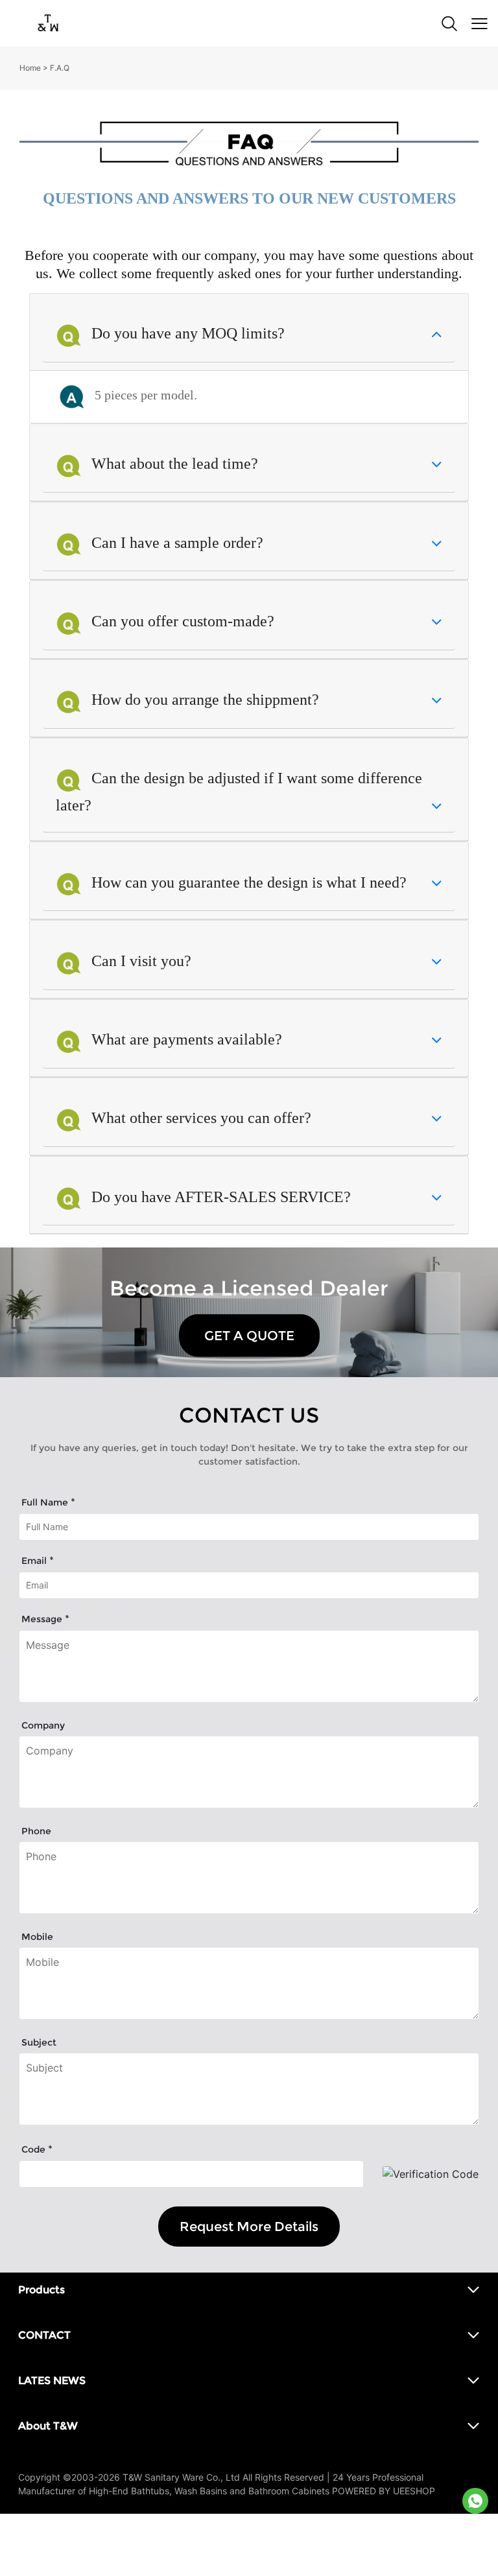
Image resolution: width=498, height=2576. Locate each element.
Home (30, 68)
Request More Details (249, 2227)
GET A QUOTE (249, 1336)
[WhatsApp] (475, 2501)
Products (41, 2290)
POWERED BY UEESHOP (384, 2491)
